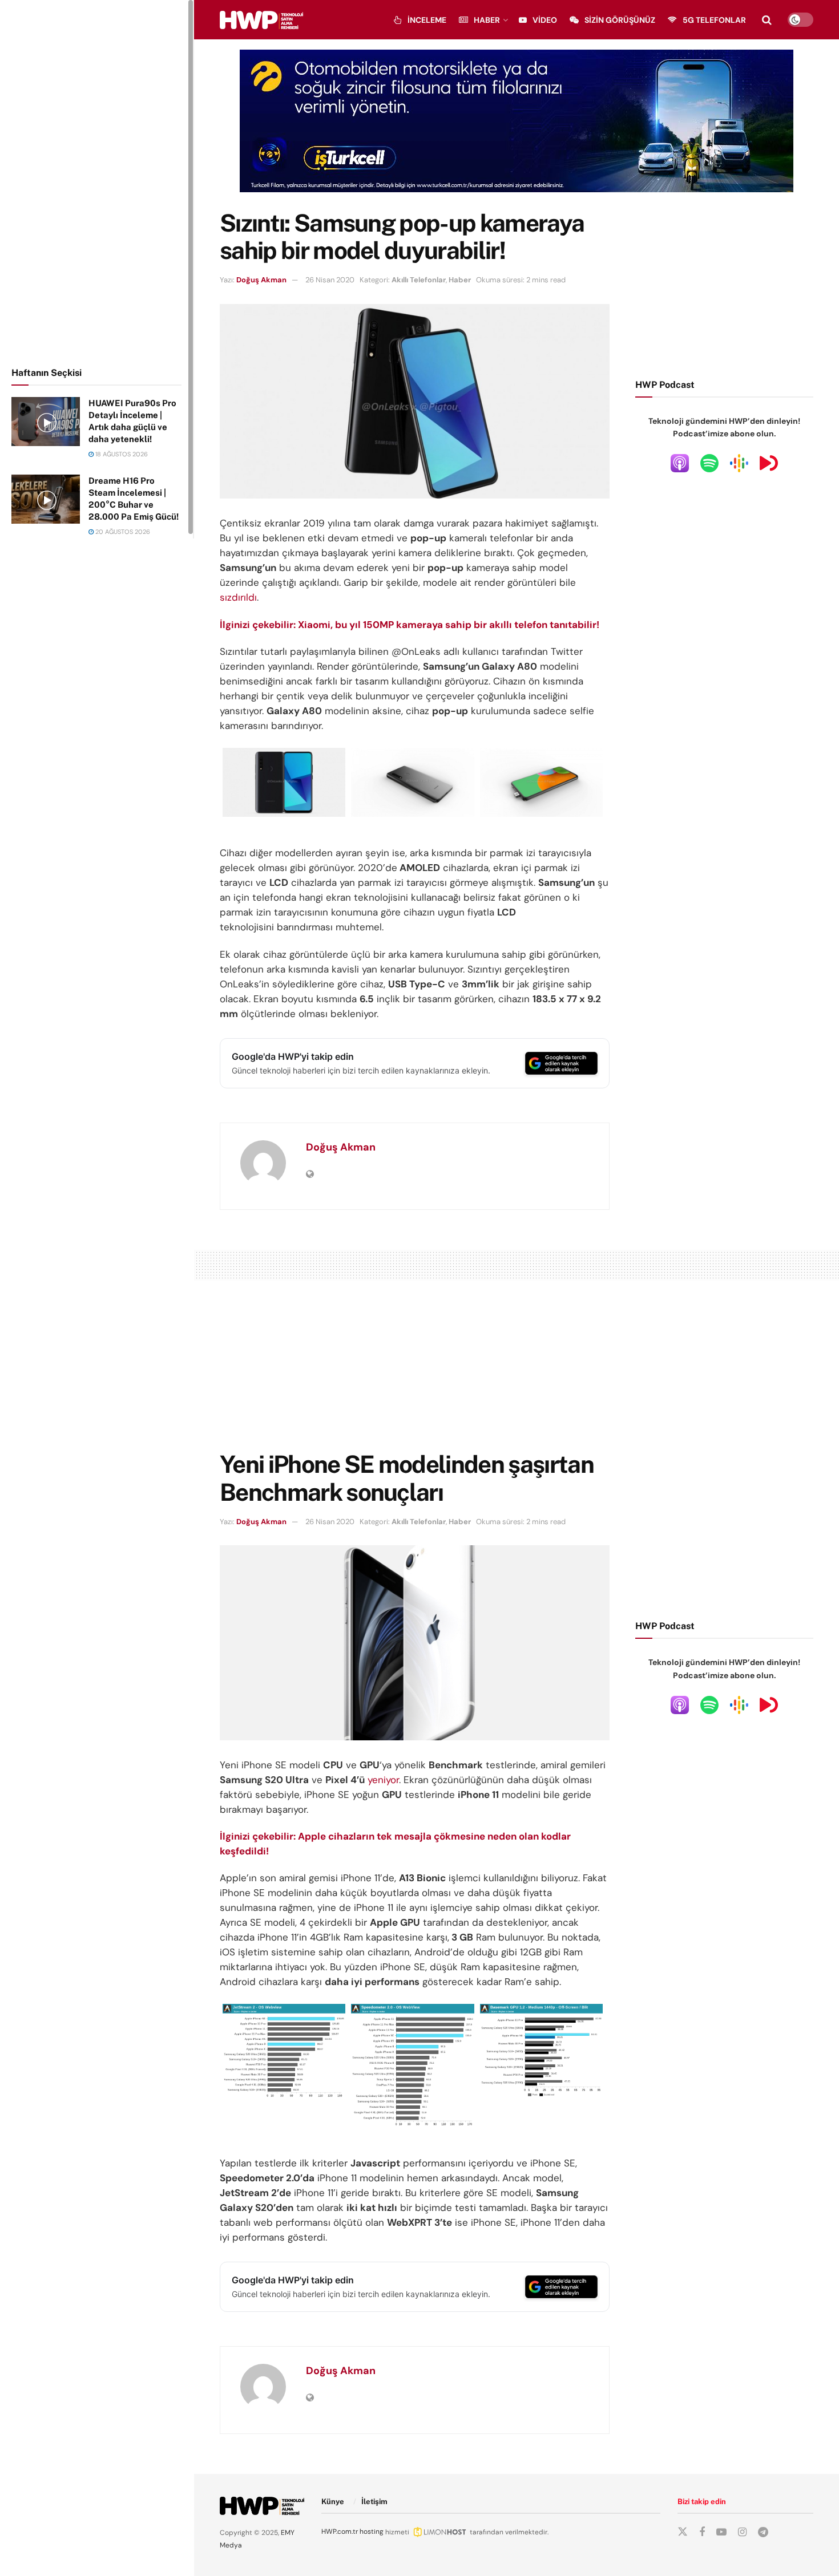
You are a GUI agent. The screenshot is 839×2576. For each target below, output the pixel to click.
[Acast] (769, 463)
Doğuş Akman (261, 280)
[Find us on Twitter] (683, 2532)
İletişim (374, 2502)
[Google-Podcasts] (739, 463)
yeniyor (383, 1780)
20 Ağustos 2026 (122, 532)
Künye (333, 2502)
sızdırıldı (238, 597)
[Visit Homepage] (261, 20)
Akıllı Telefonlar (419, 280)
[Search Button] (767, 20)
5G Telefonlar (714, 20)
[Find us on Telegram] (763, 2532)
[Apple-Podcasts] (680, 463)
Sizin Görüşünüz (620, 20)
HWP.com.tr (340, 2532)
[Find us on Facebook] (702, 2532)
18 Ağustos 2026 (121, 454)
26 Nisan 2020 (330, 280)
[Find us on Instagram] (742, 2532)
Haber (487, 20)
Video (545, 20)
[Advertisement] (97, 181)
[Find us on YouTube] (721, 2532)
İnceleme (427, 20)
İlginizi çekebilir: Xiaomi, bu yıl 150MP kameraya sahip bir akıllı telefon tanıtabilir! (410, 625)
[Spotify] (709, 463)
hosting (372, 2532)
